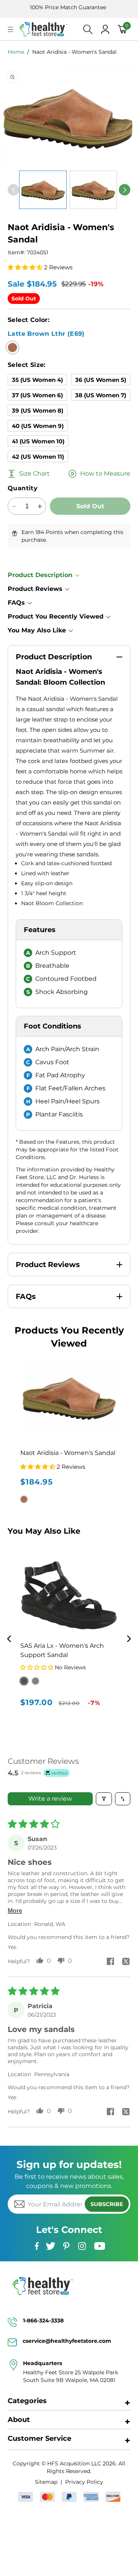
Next (129, 1639)
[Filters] (104, 1799)
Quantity (23, 488)
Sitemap (46, 2482)
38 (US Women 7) (101, 395)
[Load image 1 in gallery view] (43, 190)
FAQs (16, 603)
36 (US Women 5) (101, 380)
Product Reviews (35, 589)
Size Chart (34, 474)
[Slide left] (13, 190)
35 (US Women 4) (37, 380)
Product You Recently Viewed (56, 616)
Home (16, 52)
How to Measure (105, 474)
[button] (11, 29)
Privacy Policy (84, 2482)
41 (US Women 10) (38, 441)
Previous (9, 1639)
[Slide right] (125, 190)
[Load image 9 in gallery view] (94, 190)
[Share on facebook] (110, 1962)
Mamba (24, 1681)
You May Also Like (37, 630)
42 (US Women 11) (38, 457)
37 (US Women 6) (37, 395)
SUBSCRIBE (107, 2204)
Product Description (40, 575)
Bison (35, 1681)
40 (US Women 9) (38, 426)
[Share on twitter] (126, 1962)
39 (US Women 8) (38, 411)
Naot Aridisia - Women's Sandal (74, 52)
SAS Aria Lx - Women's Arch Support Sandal (62, 1650)
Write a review (50, 1799)
